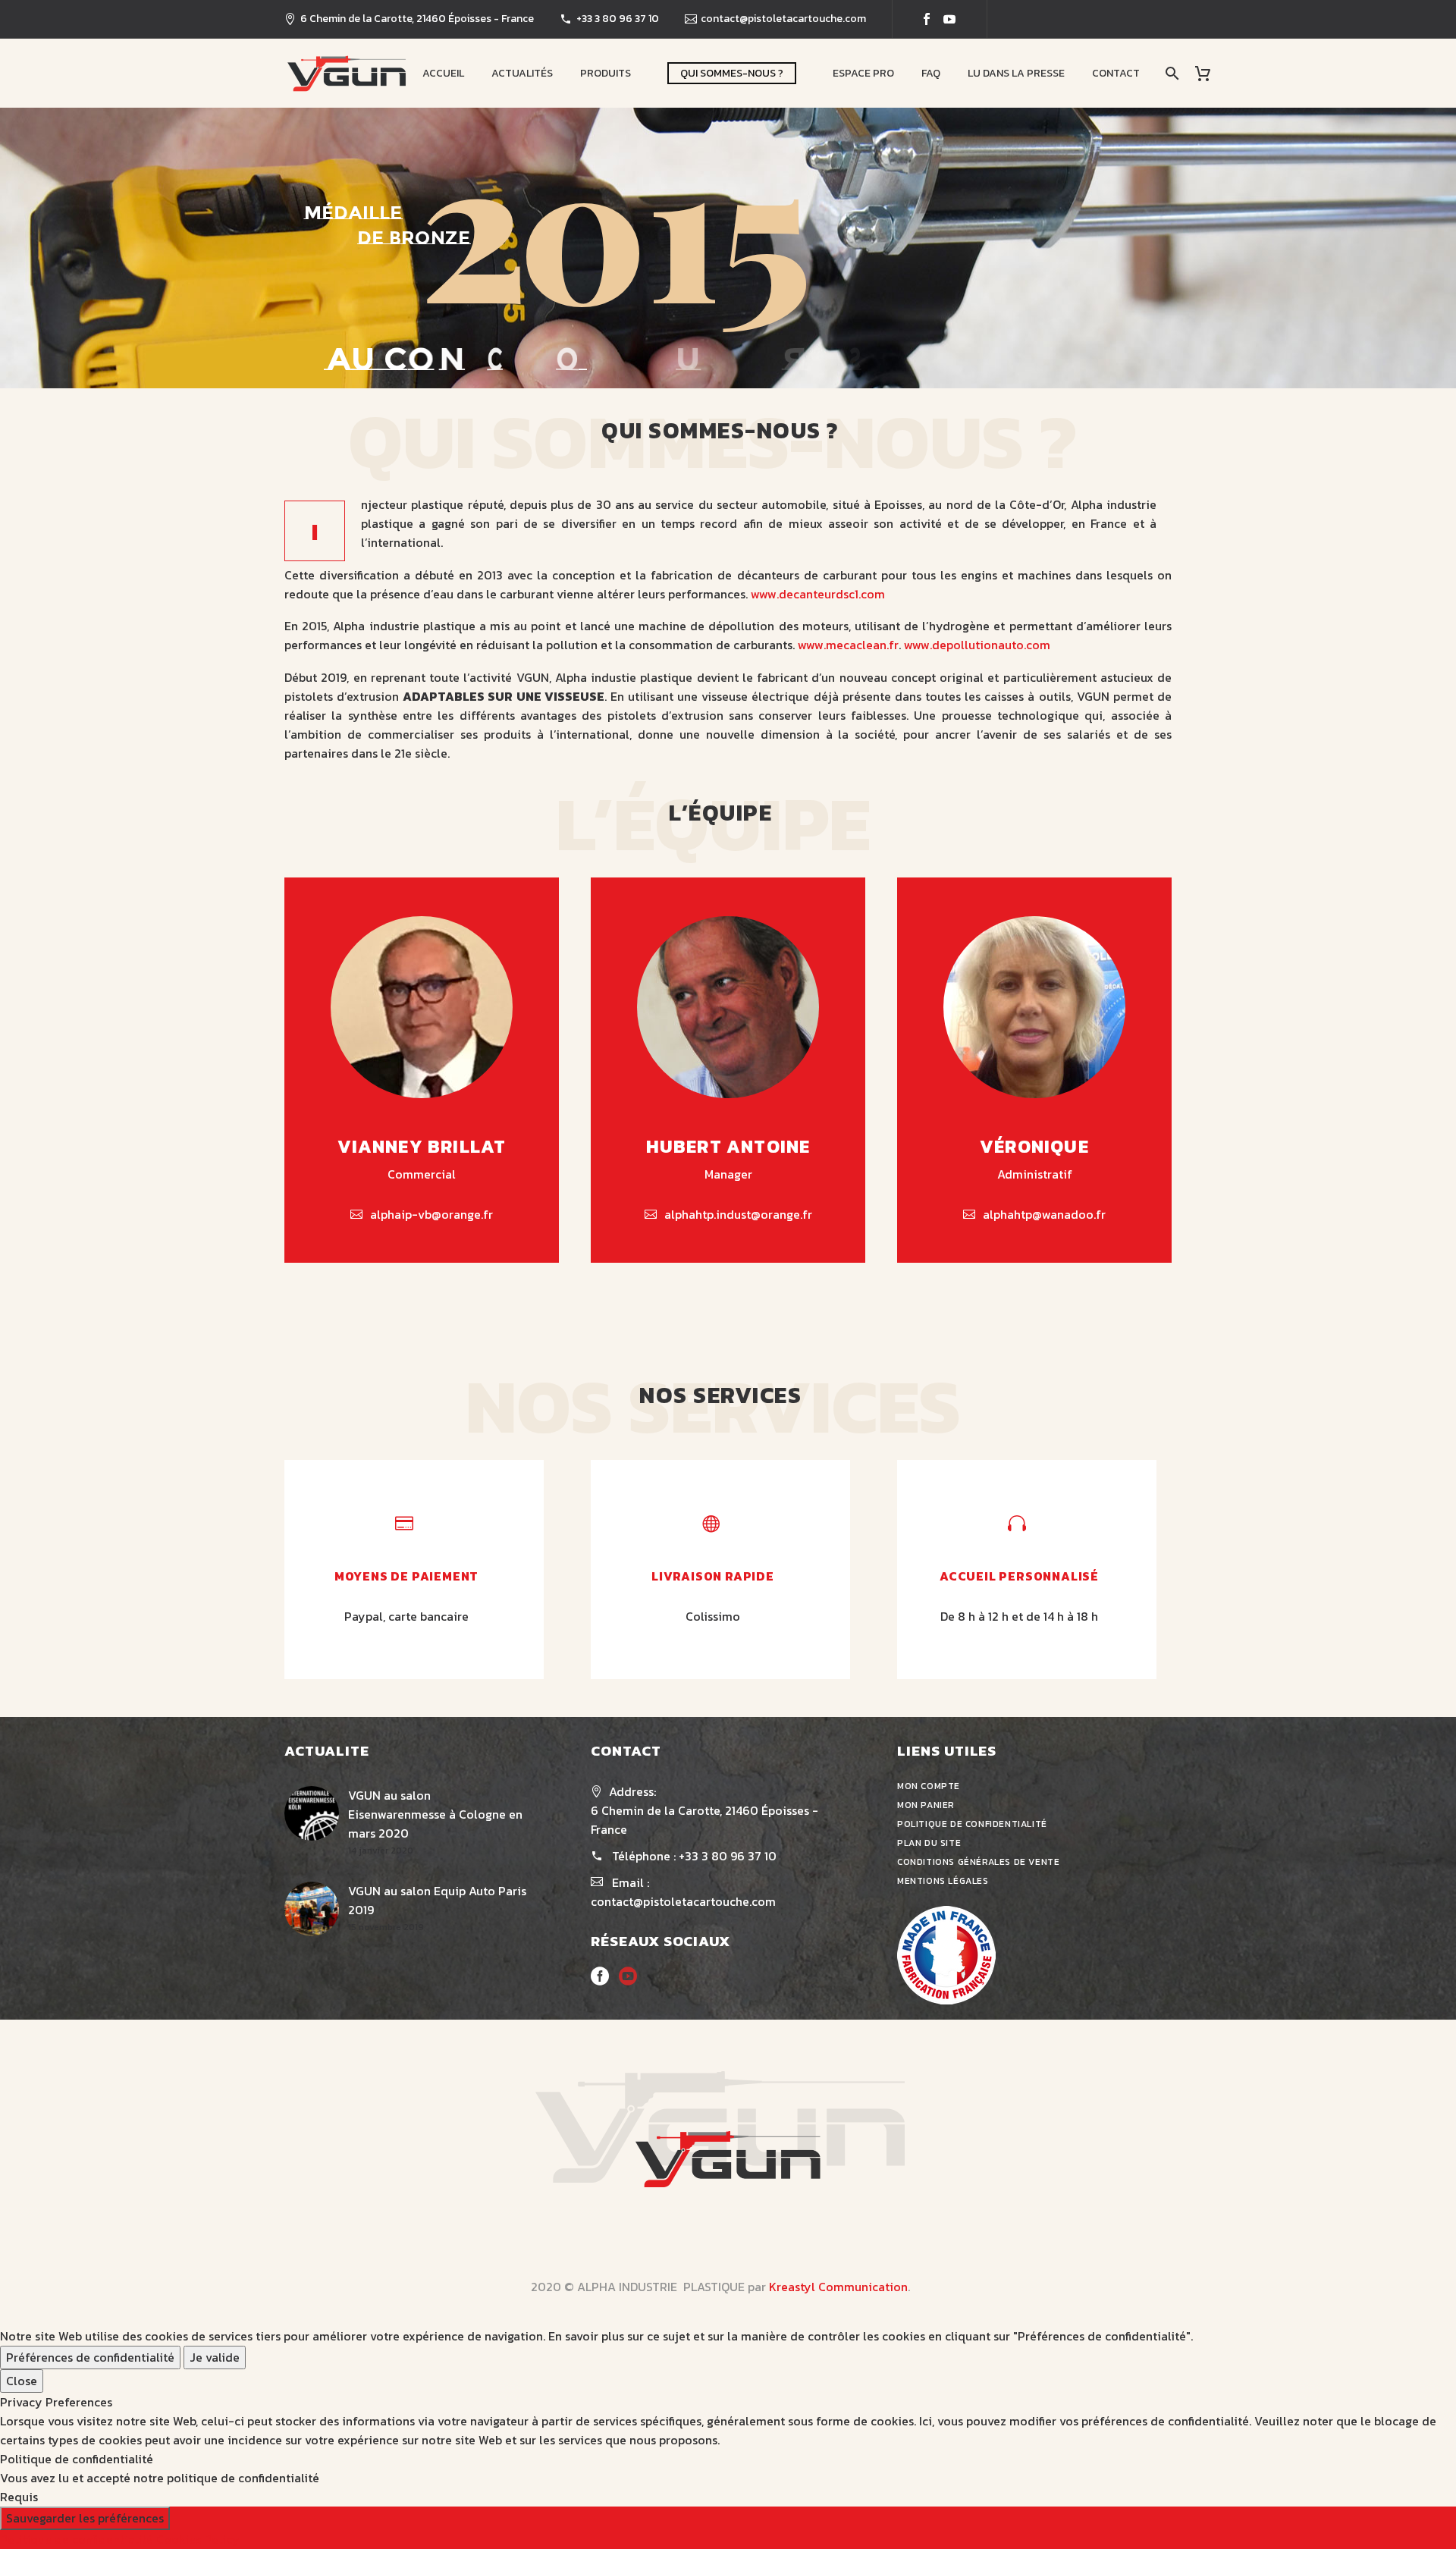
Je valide (215, 2357)
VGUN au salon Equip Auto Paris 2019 (437, 1900)
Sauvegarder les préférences (85, 2518)
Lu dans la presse (1016, 73)
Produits (606, 73)
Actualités (522, 73)
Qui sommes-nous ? (732, 73)
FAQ (931, 73)
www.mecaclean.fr (848, 645)
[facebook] (600, 1981)
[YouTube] (949, 19)
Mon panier (926, 1805)
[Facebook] (927, 19)
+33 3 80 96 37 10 (618, 19)
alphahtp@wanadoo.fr (1044, 1214)
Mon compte (929, 1786)
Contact (1116, 73)
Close (22, 2381)
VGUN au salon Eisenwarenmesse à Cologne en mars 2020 (435, 1814)
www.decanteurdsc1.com (818, 594)
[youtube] (628, 1981)
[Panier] (1208, 73)
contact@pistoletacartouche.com (783, 19)
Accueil (443, 73)
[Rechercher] (1170, 73)
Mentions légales (943, 1881)
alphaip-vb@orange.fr (431, 1214)
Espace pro (863, 73)
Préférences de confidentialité (90, 2357)
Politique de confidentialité (972, 1824)
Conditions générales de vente (978, 1862)
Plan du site (929, 1843)
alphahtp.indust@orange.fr (738, 1214)
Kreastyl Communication (838, 2287)
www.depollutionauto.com (977, 645)
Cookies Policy (198, 2539)
